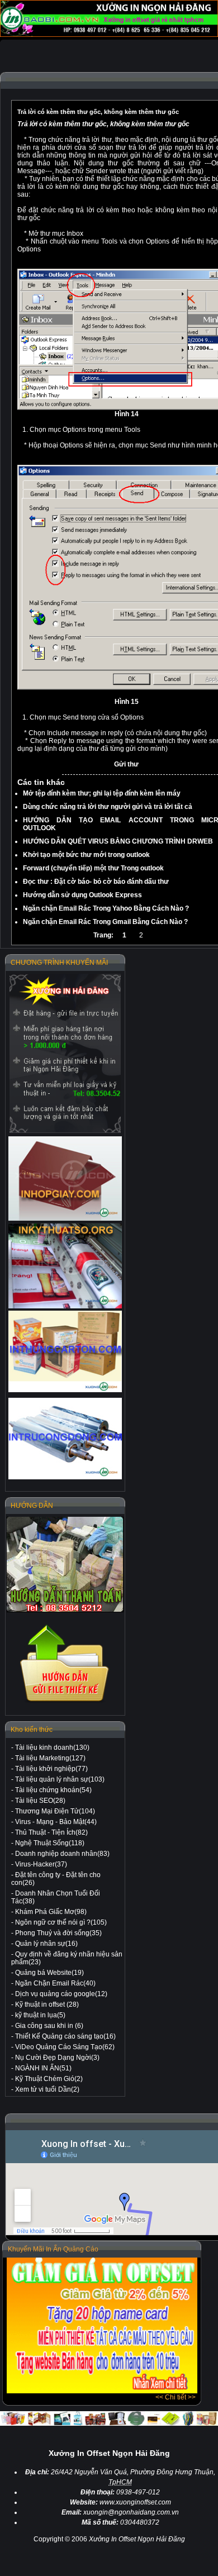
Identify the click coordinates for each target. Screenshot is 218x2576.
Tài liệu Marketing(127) (50, 1758)
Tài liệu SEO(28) (40, 1801)
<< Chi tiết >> (176, 2397)
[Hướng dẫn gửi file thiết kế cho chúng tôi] (65, 1702)
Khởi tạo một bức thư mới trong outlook (86, 855)
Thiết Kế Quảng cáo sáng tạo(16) (65, 2036)
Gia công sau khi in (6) (49, 2026)
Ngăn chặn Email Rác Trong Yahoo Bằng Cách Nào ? (106, 908)
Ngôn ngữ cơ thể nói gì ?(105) (61, 1922)
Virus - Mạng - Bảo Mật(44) (56, 1822)
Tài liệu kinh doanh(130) (52, 1748)
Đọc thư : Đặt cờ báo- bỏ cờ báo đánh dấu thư (96, 882)
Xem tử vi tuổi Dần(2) (47, 2089)
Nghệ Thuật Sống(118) (50, 1843)
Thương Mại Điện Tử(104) (55, 1811)
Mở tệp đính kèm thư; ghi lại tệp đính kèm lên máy (102, 793)
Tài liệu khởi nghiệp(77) (51, 1769)
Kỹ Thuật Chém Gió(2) (49, 2079)
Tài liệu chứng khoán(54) (53, 1790)
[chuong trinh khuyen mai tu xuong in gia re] (65, 1053)
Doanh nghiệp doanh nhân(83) (62, 1854)
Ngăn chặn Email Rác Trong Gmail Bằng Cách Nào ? (105, 922)
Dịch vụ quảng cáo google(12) (61, 1994)
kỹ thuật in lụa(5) (40, 2015)
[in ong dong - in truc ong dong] (65, 1439)
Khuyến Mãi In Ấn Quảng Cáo (53, 2249)
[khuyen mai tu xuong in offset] (102, 2391)
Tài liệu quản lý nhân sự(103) (60, 1779)
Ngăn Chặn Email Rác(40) (55, 1983)
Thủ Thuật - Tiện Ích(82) (51, 1832)
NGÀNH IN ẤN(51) (43, 2068)
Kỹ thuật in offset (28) (47, 2004)
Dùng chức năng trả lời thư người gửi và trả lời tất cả (108, 807)
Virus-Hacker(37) (41, 1864)
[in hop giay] (65, 1179)
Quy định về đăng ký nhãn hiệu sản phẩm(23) (67, 1958)
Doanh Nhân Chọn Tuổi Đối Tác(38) (56, 1897)
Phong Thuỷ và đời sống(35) (58, 1933)
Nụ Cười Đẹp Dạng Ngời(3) (57, 2058)
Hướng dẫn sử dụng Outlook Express (82, 895)
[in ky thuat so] (65, 1266)
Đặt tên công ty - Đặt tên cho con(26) (56, 1879)
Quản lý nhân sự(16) (46, 1944)
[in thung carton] (65, 1352)
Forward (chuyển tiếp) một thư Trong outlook (93, 868)
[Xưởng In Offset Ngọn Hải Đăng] (109, 35)
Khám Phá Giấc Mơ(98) (51, 1912)
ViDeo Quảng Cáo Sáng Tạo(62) (65, 2047)
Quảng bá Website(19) (49, 1973)
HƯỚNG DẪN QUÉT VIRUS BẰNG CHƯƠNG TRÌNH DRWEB (118, 841)
